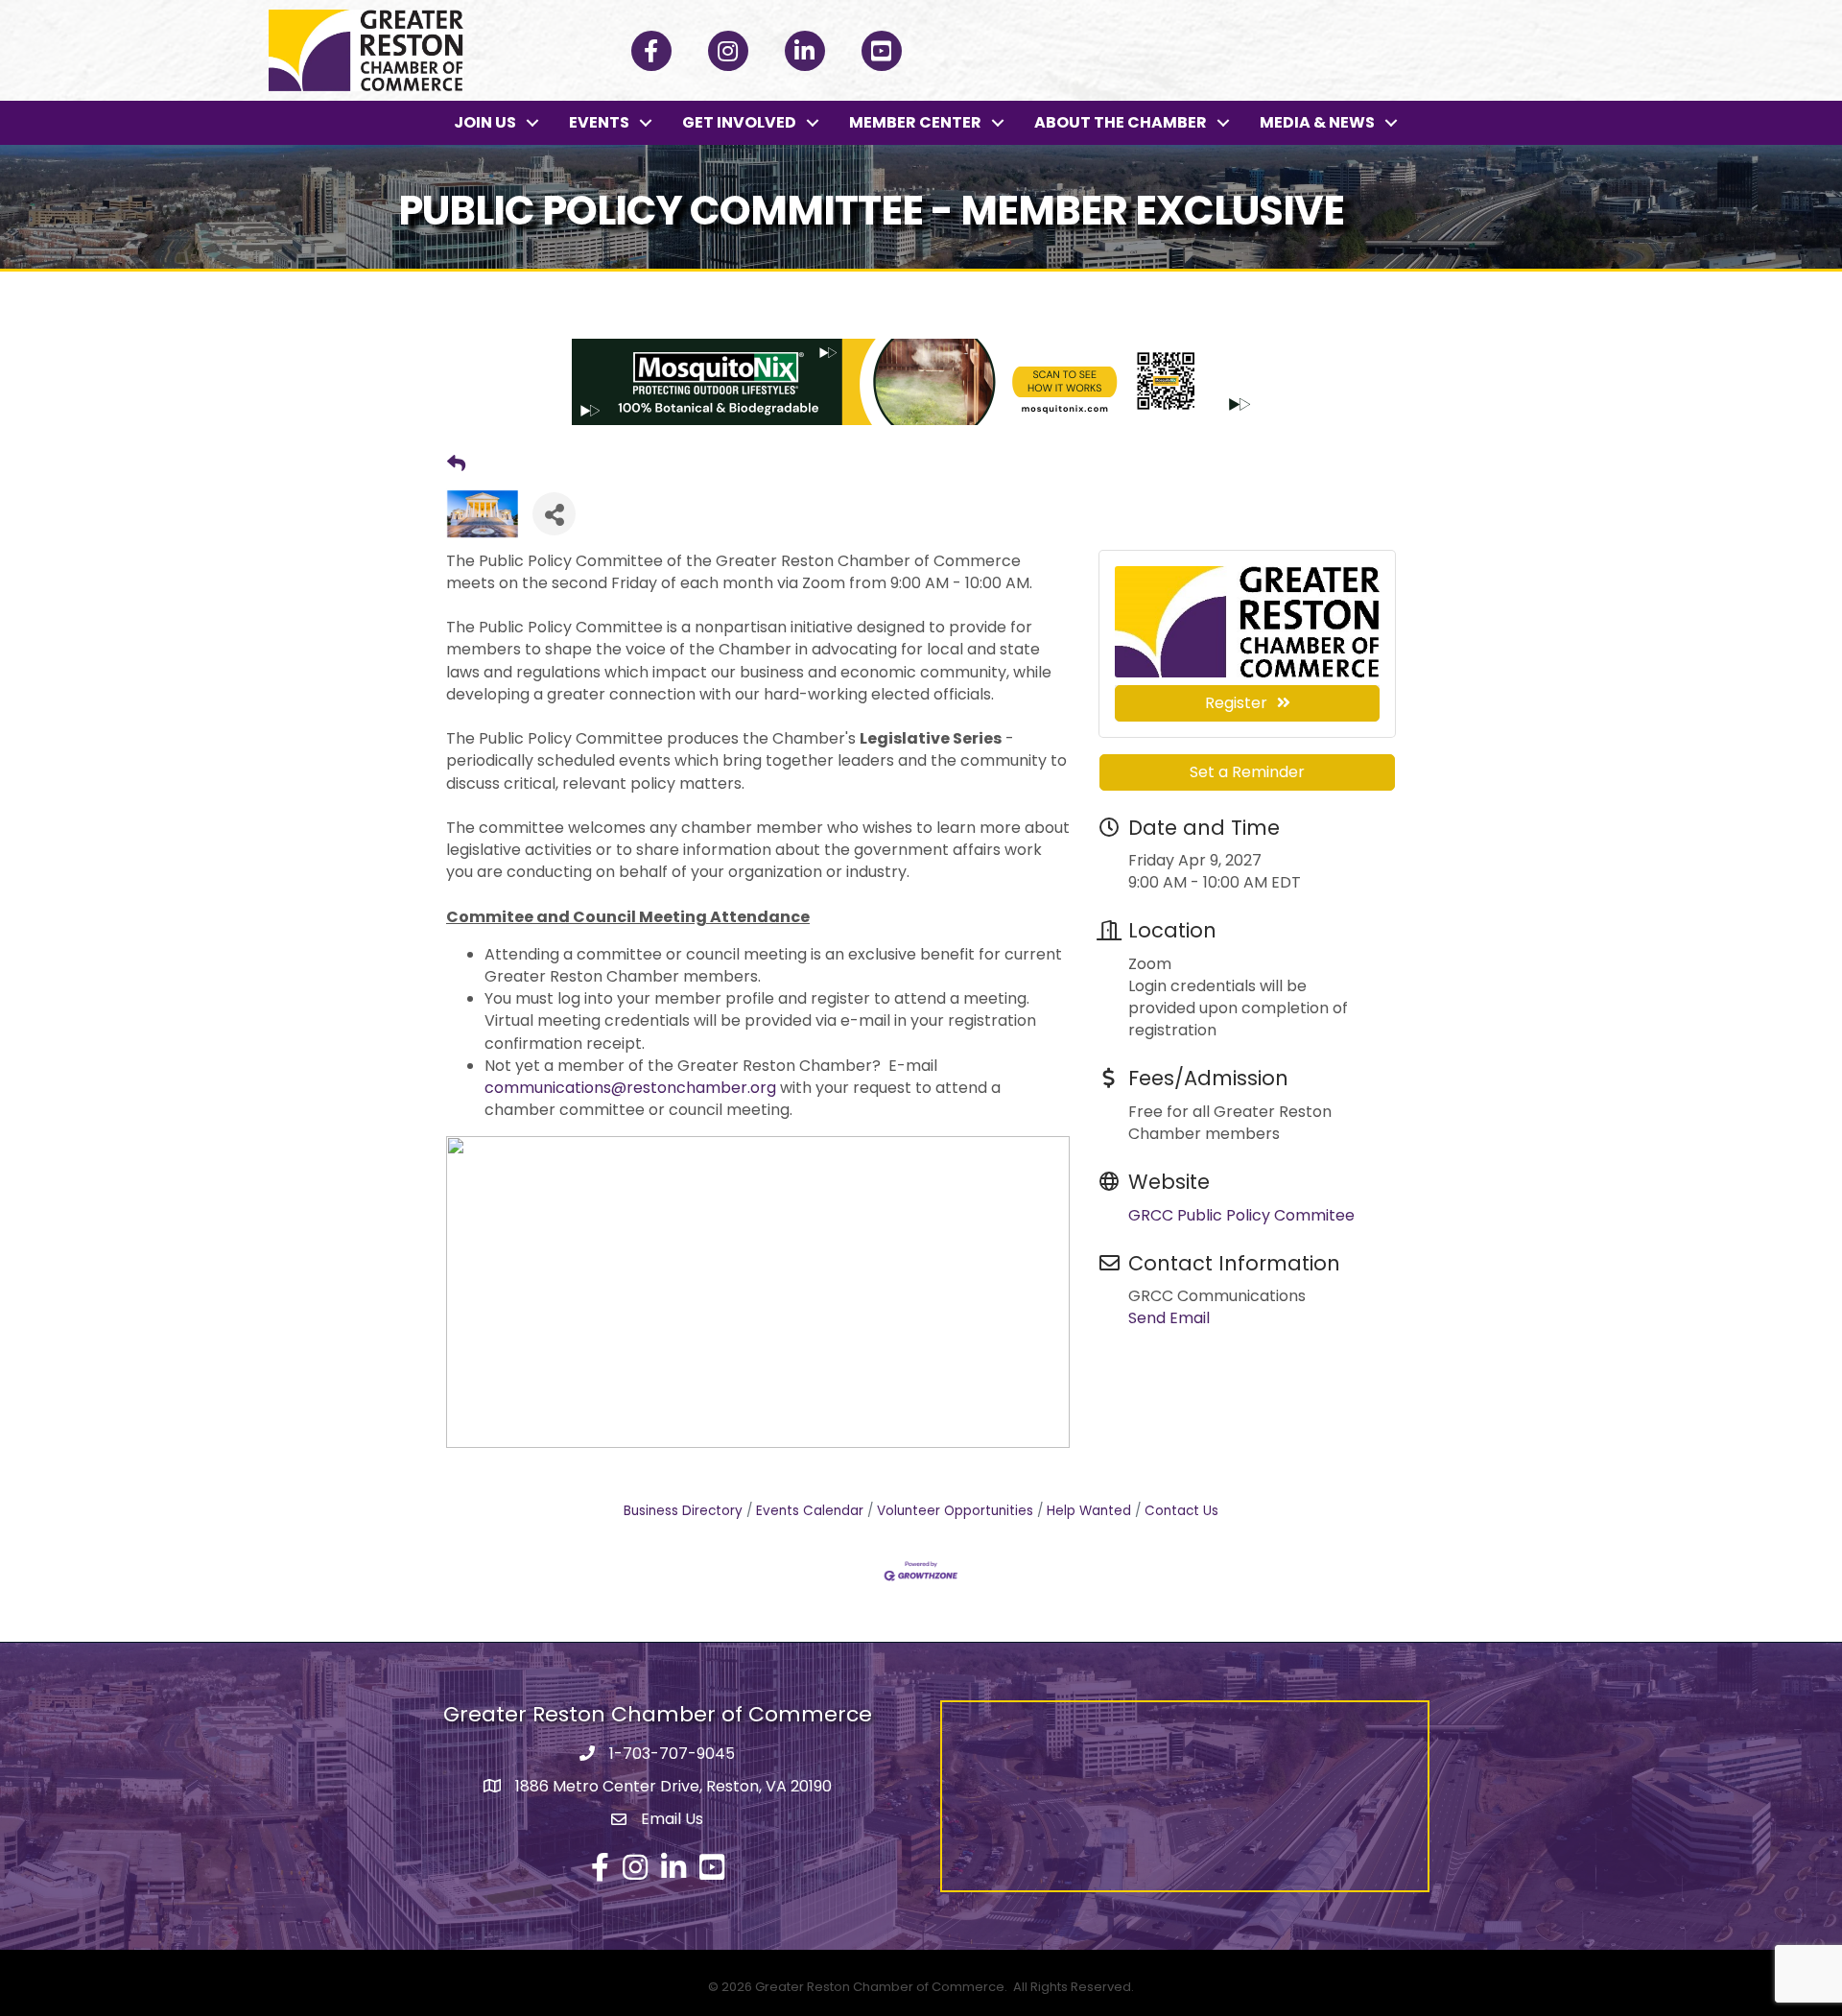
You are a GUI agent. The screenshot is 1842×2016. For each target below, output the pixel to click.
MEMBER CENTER (915, 122)
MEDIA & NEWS (1317, 122)
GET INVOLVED (739, 122)
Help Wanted (1089, 1511)
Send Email (1169, 1318)
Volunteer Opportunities (955, 1511)
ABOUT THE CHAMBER (1121, 122)
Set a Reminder (1247, 772)
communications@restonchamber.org (630, 1088)
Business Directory (683, 1511)
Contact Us (1181, 1511)
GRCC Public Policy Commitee (1241, 1215)
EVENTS (599, 122)
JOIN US (485, 122)
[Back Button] (456, 464)
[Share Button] (554, 514)
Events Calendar (810, 1511)
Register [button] (1236, 703)
